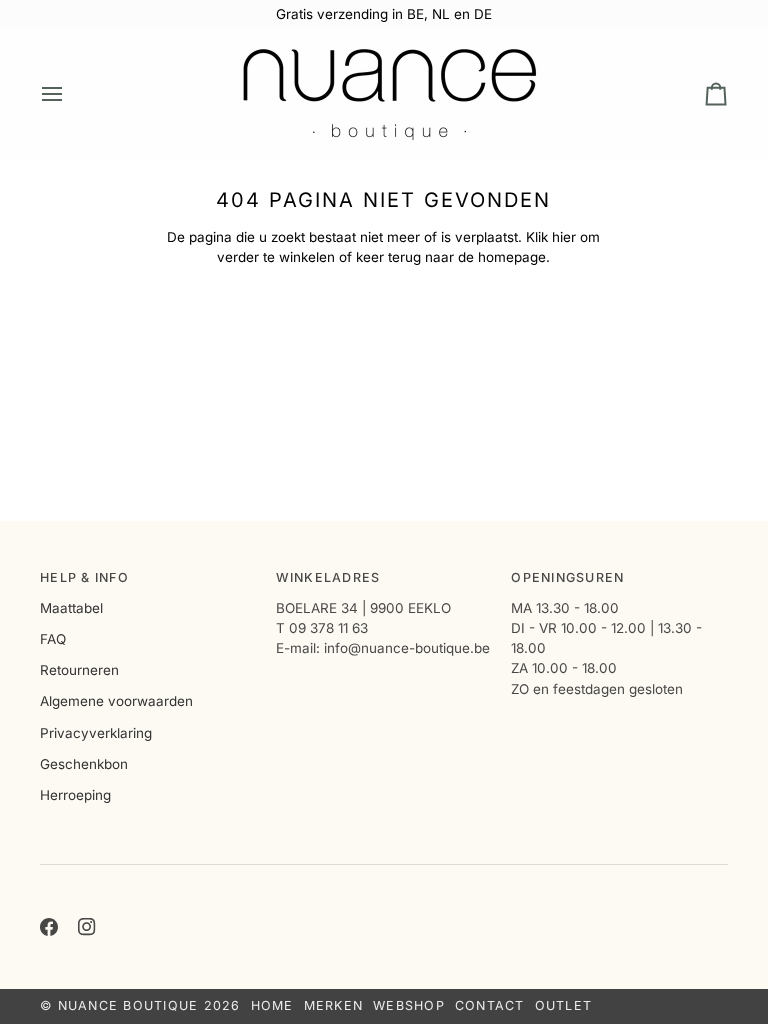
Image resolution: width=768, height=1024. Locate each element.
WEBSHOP (409, 1005)
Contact (490, 1005)
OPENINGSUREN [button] (567, 577)
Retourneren (79, 670)
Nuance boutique (128, 1005)
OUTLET (564, 1005)
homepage (512, 257)
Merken (334, 1005)
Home (272, 1005)
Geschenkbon (84, 764)
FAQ (53, 639)
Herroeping (75, 795)
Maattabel (71, 608)
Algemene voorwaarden (116, 701)
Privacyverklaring (96, 733)
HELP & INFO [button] (84, 577)
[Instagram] (87, 927)
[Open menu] (70, 93)
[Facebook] (49, 927)
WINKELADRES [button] (328, 577)
